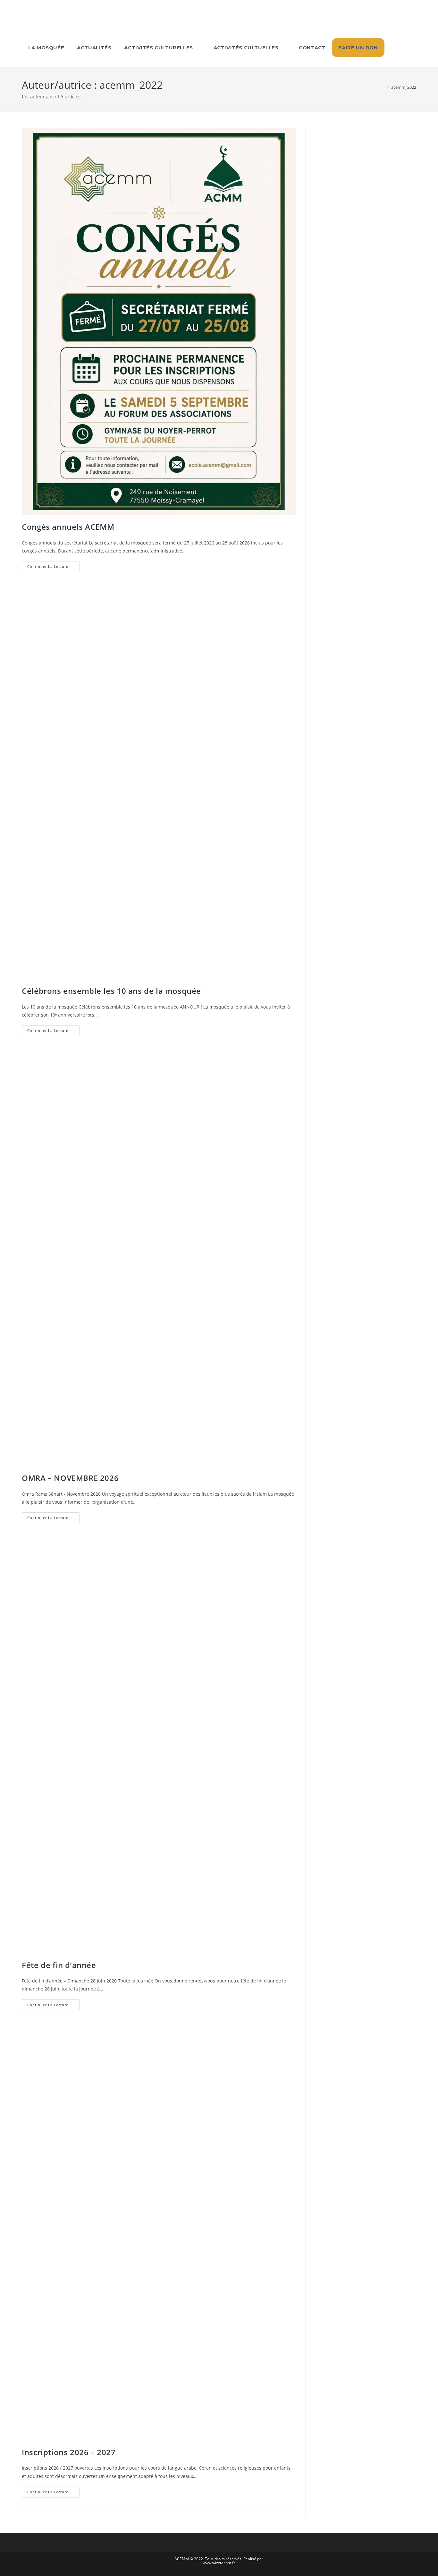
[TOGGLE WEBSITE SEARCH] (393, 48)
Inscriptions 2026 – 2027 (69, 2452)
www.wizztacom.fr (219, 2563)
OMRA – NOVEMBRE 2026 (70, 1478)
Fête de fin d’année (59, 1965)
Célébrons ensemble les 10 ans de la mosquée (111, 991)
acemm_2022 (404, 87)
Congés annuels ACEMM (68, 527)
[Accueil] (383, 87)
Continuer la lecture (53, 565)
